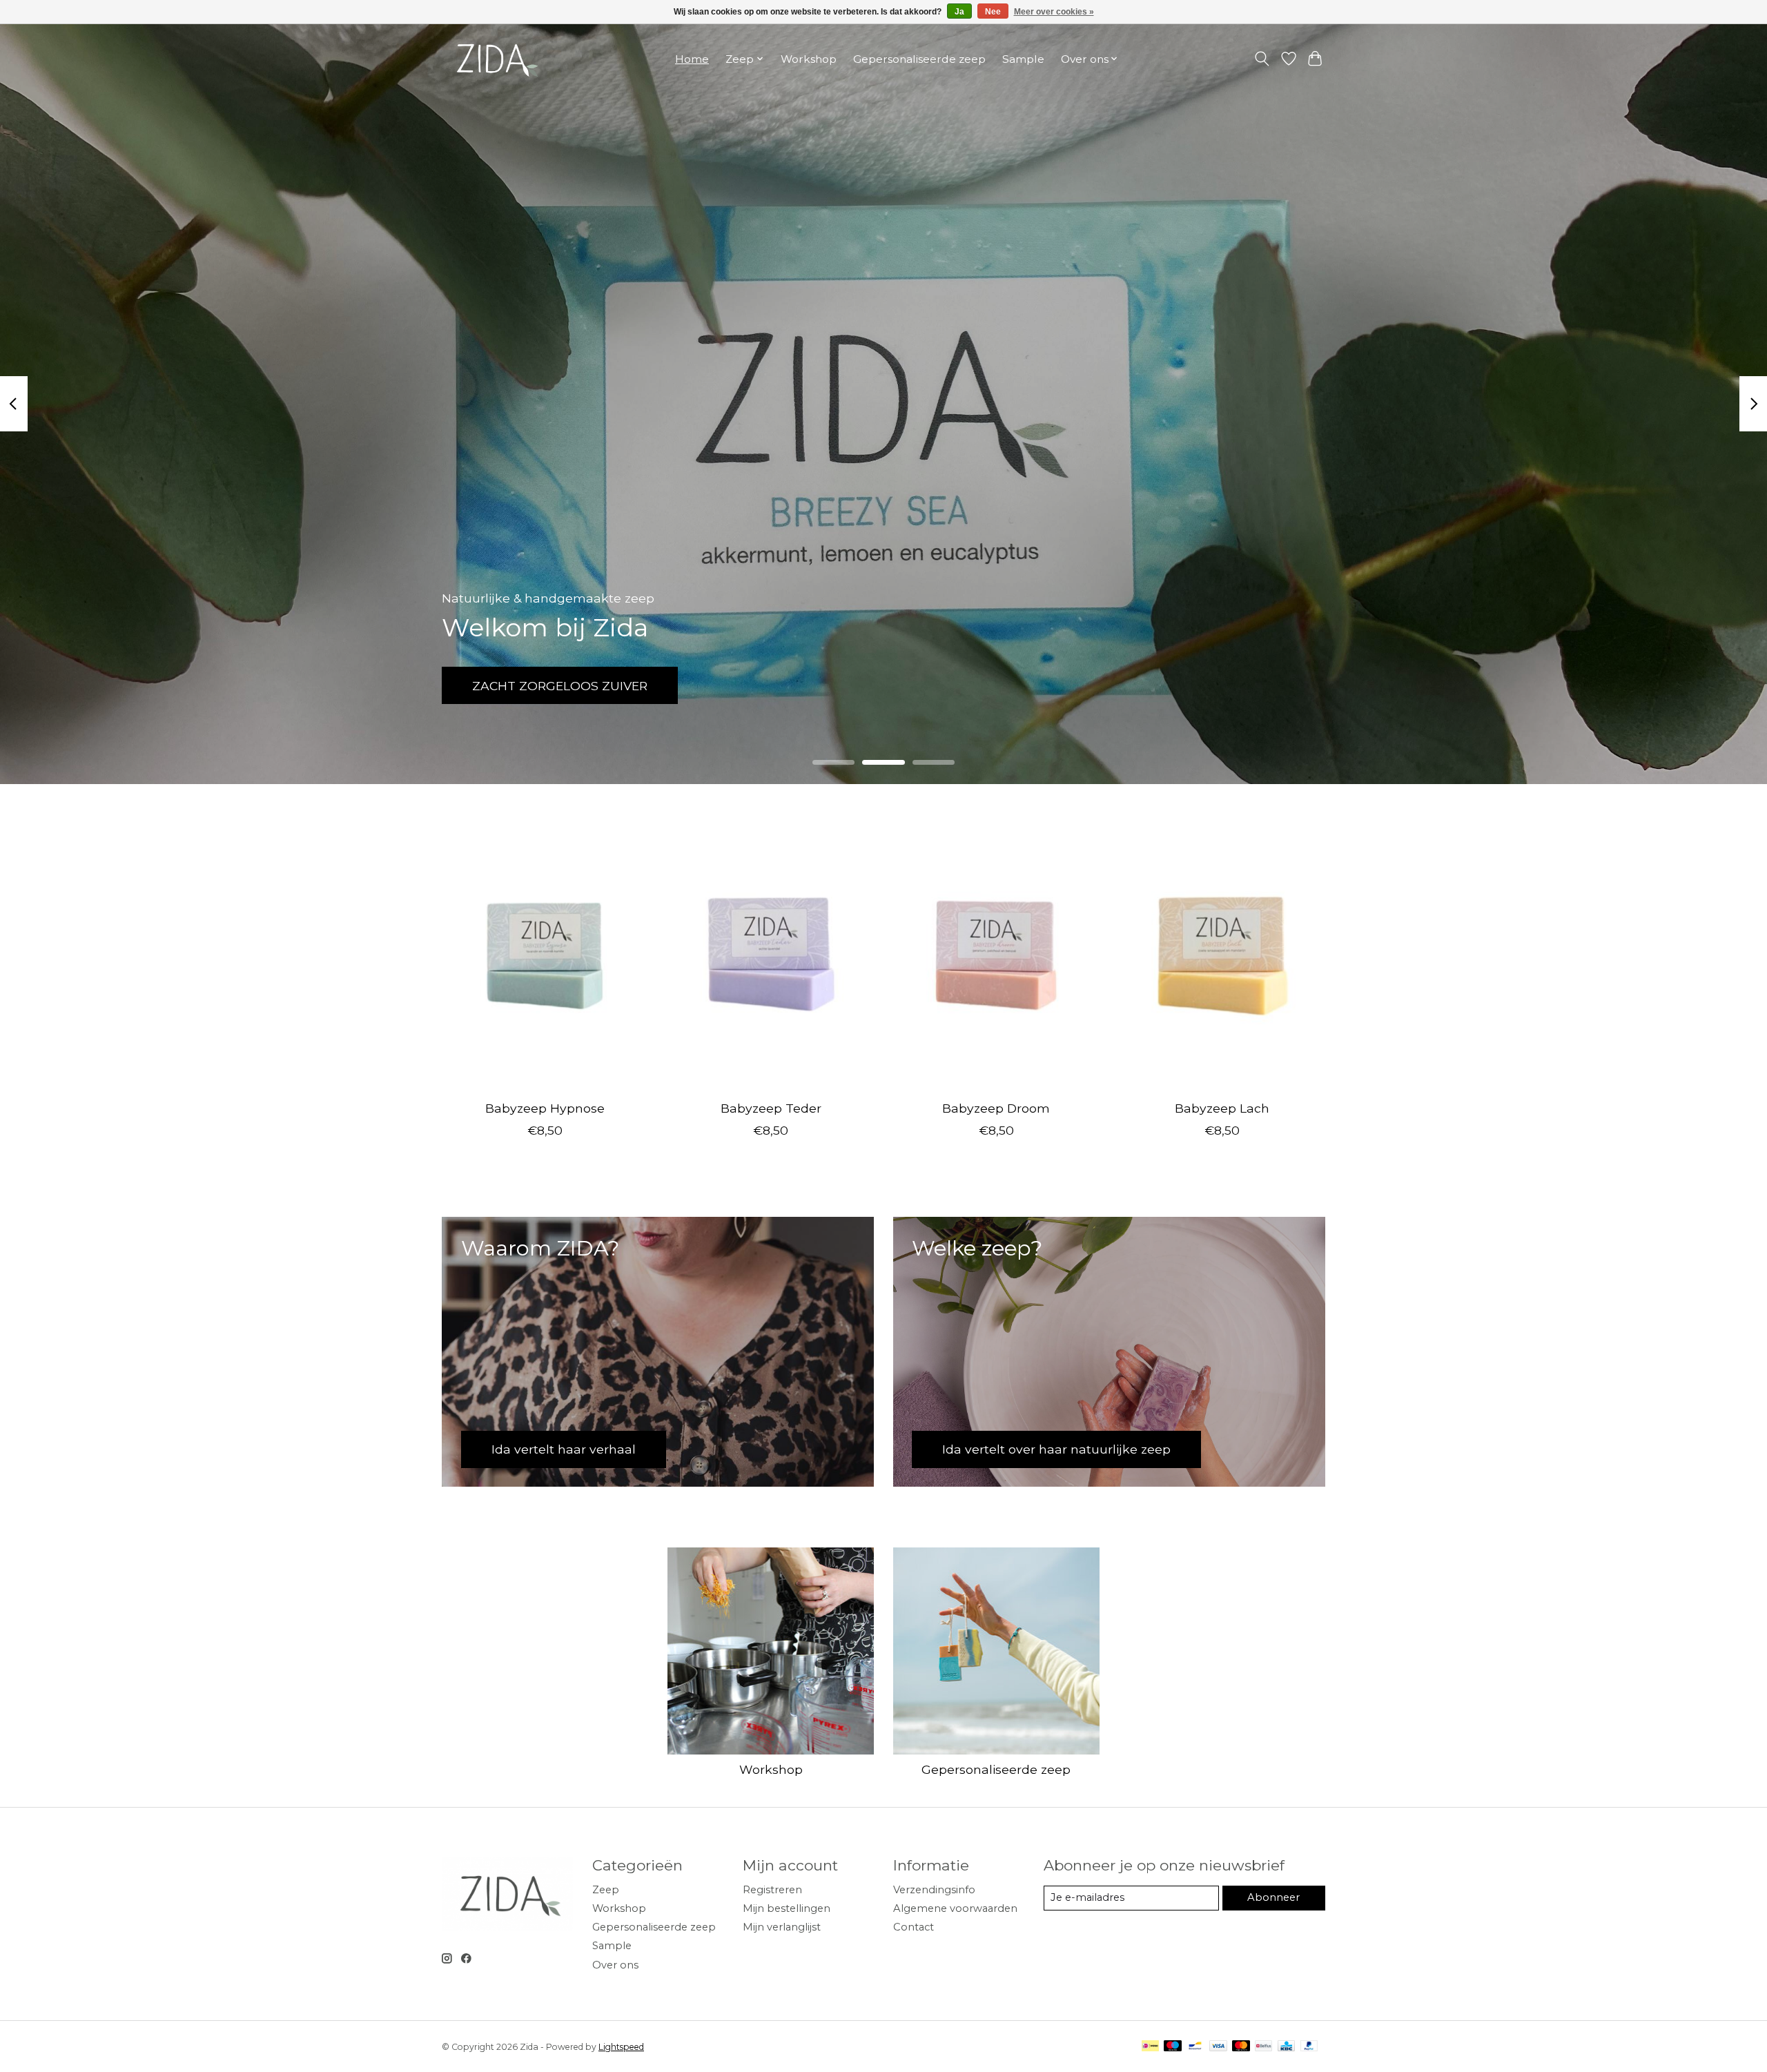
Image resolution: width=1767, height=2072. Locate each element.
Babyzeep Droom (996, 1107)
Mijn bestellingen (787, 1908)
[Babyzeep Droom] (996, 952)
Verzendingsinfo (934, 1890)
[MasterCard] (1241, 2047)
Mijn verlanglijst (782, 1927)
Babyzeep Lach (1222, 1107)
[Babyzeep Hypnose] (545, 952)
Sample (1023, 59)
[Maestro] (1173, 2047)
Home (692, 59)
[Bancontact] (1195, 2047)
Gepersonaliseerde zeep (919, 59)
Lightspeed (621, 2047)
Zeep (606, 1890)
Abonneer (1273, 1897)
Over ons (615, 1965)
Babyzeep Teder (771, 1107)
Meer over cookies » (1054, 12)
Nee (993, 12)
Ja (959, 12)
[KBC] (1286, 2047)
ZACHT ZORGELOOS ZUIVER (563, 686)
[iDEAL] (1150, 2047)
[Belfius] (1263, 2047)
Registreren (772, 1890)
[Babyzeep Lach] (1222, 952)
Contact (914, 1927)
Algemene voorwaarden (955, 1908)
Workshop (809, 59)
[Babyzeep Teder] (771, 952)
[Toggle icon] (1262, 59)
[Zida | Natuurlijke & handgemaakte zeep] (495, 59)
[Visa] (1218, 2047)
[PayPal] (1309, 2047)
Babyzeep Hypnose (545, 1107)
